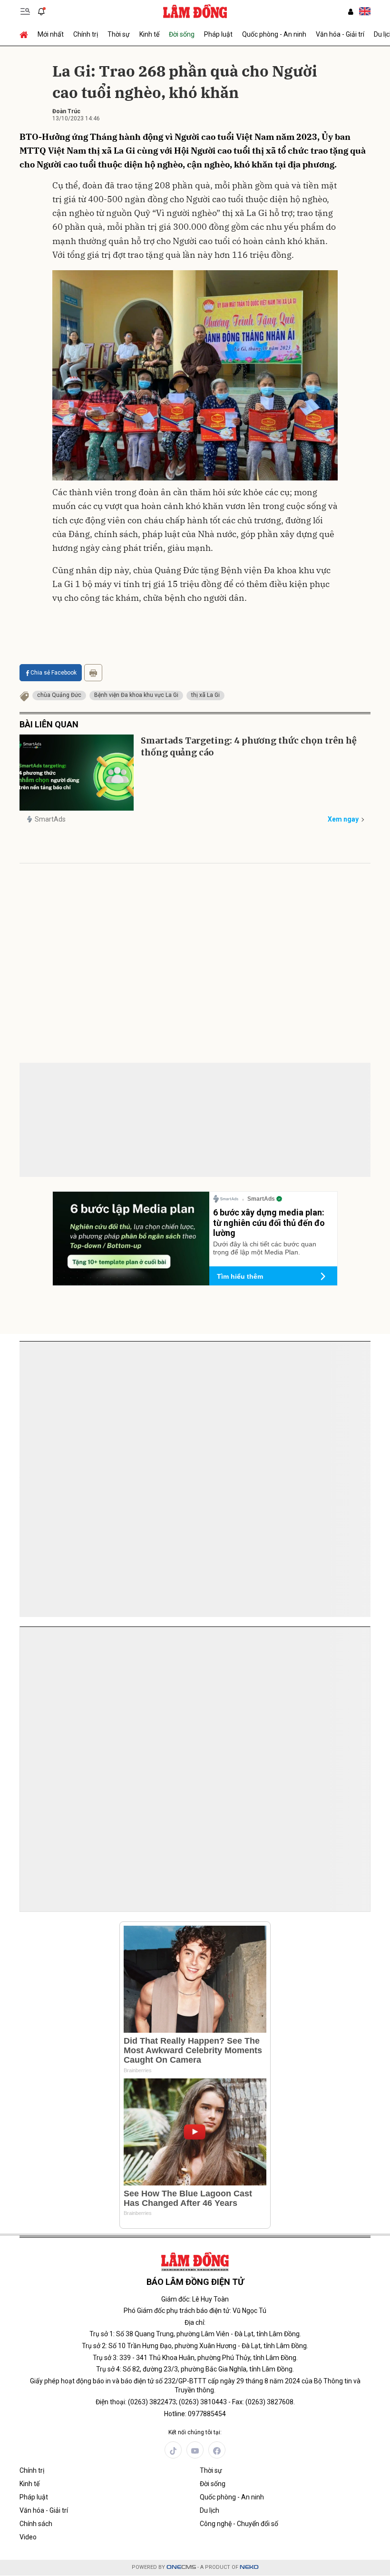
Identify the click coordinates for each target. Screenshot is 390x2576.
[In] (93, 673)
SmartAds (50, 819)
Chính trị (86, 34)
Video (28, 2537)
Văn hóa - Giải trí (340, 34)
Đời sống (182, 34)
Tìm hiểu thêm (240, 1276)
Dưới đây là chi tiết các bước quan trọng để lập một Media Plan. (265, 1248)
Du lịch (210, 2510)
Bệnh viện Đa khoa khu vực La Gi (136, 695)
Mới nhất (51, 34)
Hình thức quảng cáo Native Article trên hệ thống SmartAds (63, 1468)
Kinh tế (149, 34)
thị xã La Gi (205, 695)
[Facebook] (217, 2450)
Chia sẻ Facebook (54, 673)
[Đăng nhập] (351, 12)
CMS (181, 2567)
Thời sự (119, 34)
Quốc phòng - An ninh (274, 34)
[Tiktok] (173, 2450)
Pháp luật (218, 34)
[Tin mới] (41, 11)
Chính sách (36, 2524)
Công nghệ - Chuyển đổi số (239, 2524)
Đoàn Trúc (66, 111)
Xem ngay (343, 819)
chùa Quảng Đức (59, 695)
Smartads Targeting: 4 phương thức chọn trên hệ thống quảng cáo (249, 746)
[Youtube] (195, 2450)
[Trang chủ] (26, 34)
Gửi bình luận (55, 1109)
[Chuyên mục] (25, 11)
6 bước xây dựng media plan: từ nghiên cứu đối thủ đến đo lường (269, 1223)
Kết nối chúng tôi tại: (195, 2432)
